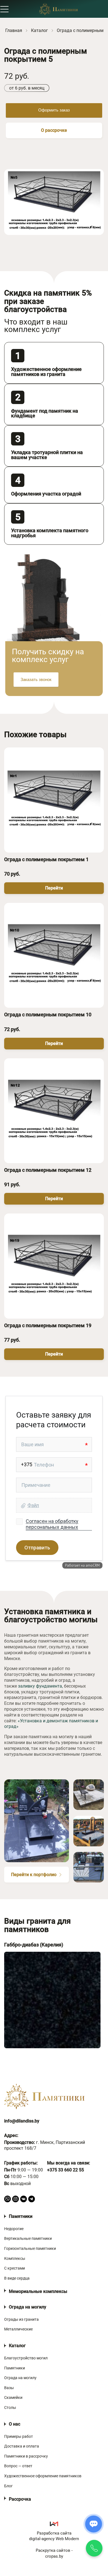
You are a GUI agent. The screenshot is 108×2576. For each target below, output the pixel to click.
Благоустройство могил (26, 2358)
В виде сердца (17, 2278)
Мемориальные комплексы (38, 2291)
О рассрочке (54, 130)
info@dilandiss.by (22, 2121)
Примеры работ (19, 2436)
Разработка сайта (54, 2536)
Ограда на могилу (28, 2307)
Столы (10, 2407)
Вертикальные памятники (28, 2238)
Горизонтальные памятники (30, 2248)
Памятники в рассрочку (26, 2456)
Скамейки (13, 2397)
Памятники (21, 2216)
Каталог (17, 2346)
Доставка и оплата (22, 2446)
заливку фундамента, (40, 1686)
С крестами (15, 2268)
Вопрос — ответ (18, 2466)
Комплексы (15, 2258)
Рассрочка (20, 2499)
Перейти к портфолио (34, 1875)
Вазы (9, 2388)
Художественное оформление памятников (43, 2476)
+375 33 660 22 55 (65, 2170)
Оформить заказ (54, 110)
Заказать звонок (36, 679)
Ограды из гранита (21, 2319)
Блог (8, 2486)
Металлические (18, 2329)
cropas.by (54, 2556)
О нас (15, 2424)
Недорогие (14, 2229)
